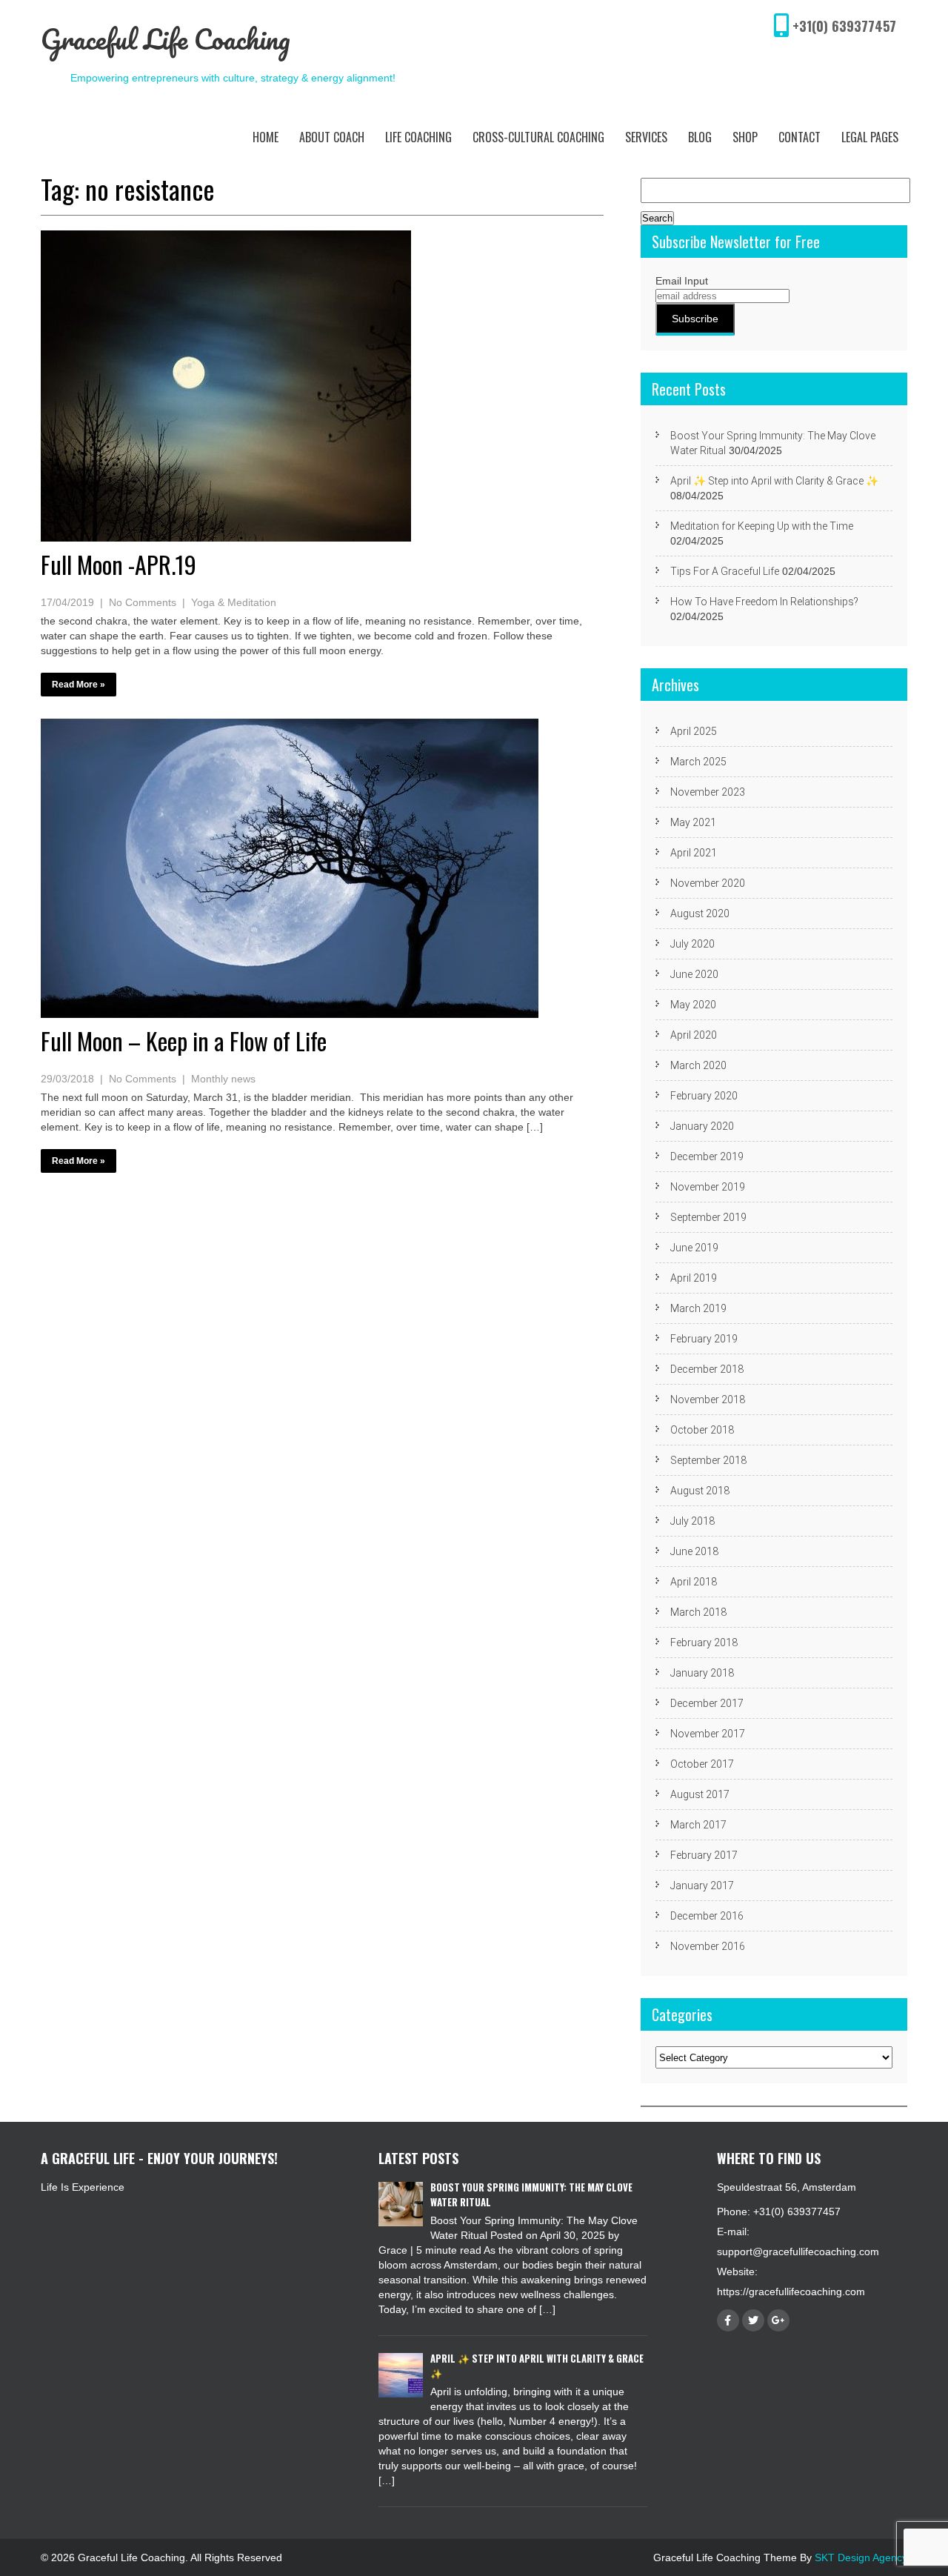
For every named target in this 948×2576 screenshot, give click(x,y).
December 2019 (707, 1156)
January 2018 (702, 1673)
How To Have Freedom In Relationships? (764, 602)
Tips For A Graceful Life (725, 571)
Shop (745, 137)
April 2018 (694, 1582)
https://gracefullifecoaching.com (791, 2292)
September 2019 (708, 1217)
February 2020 (704, 1096)
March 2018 (698, 1612)
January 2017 (702, 1886)
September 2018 (708, 1460)
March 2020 (698, 1065)
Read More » (79, 685)
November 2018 (708, 1400)
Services (646, 137)
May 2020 (693, 1005)
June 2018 (694, 1551)
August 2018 (700, 1491)
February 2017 (704, 1855)
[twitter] (753, 2320)
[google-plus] (778, 2320)
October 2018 (702, 1430)
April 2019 (694, 1278)
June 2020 (694, 974)
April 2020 (694, 1035)
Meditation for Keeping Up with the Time (762, 526)
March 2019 (698, 1308)
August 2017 (700, 1794)
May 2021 (693, 822)
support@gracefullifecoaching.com (798, 2251)
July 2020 (692, 944)
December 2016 (707, 1916)
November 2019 (708, 1187)
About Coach (332, 137)
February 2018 (704, 1643)
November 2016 (708, 1946)
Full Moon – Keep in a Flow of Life (184, 1041)
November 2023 (708, 792)
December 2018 (707, 1369)
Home (266, 137)
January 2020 (702, 1126)
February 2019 (704, 1339)
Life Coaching (418, 137)
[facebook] (728, 2320)
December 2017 (707, 1703)
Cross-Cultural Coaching (538, 137)
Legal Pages (870, 137)
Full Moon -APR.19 (118, 564)
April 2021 (694, 853)
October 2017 (702, 1764)
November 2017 (708, 1734)
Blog (700, 137)
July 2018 (692, 1521)
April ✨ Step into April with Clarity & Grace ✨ (774, 481)
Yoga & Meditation (234, 602)
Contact (800, 137)
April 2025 (694, 731)
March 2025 (698, 762)
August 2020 (700, 913)
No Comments (143, 602)
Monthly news (223, 1079)
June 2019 (694, 1248)
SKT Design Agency (861, 2557)
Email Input (682, 281)
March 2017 (698, 1825)
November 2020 (708, 883)
